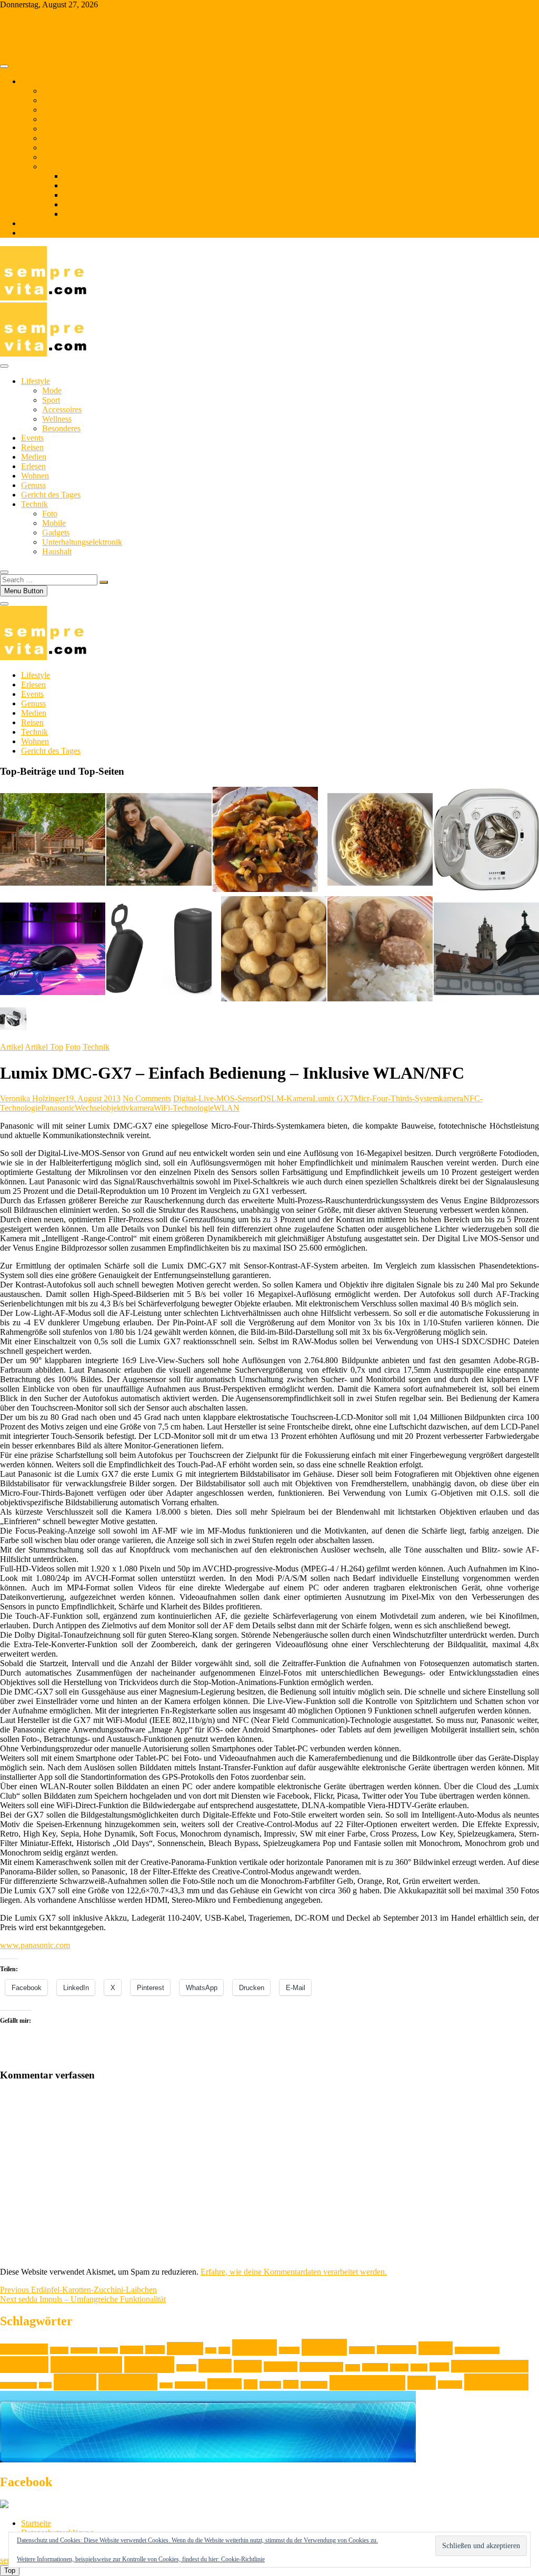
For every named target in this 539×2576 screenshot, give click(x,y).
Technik (56, 166)
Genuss (54, 129)
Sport (51, 400)
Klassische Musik (477, 2350)
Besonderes (61, 428)
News (439, 2367)
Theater (270, 2385)
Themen (35, 81)
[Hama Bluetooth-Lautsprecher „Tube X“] (159, 950)
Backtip (109, 2350)
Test (251, 2384)
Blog (29, 223)
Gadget (289, 2350)
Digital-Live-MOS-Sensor (217, 1098)
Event (155, 2350)
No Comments (147, 1098)
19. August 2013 (93, 1098)
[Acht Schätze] (265, 840)
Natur (419, 2367)
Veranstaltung (367, 2383)
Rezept (75, 2382)
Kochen (24, 2365)
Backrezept (84, 2350)
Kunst (248, 2366)
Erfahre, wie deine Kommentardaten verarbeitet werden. (294, 2272)
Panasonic (58, 1108)
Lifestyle (57, 91)
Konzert (186, 2368)
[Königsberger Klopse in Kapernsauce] (380, 950)
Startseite (36, 2523)
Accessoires (62, 409)
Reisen (53, 110)
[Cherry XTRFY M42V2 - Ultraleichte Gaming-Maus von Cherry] (53, 950)
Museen (375, 2367)
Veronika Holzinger (33, 1098)
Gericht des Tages (72, 138)
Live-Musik (321, 2367)
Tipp (291, 2384)
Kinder (436, 2348)
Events (53, 100)
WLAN (227, 1108)
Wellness (57, 419)
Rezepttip (128, 2382)
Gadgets (77, 195)
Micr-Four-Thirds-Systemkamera (408, 1098)
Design (132, 2350)
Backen (59, 2350)
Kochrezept (86, 2365)
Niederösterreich (490, 2366)
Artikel (12, 1047)
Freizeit (254, 2347)
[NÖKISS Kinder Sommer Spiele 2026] (486, 950)
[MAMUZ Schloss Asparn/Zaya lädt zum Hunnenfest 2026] (53, 840)
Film (211, 2350)
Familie (185, 2349)
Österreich (496, 2382)
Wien (422, 2383)
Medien (55, 148)
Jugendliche (397, 2350)
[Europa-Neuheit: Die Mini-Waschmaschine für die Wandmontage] (486, 840)
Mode (52, 391)
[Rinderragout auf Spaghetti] (380, 840)
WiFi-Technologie (184, 1108)
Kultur (215, 2366)
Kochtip (149, 2365)
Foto (71, 176)
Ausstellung (24, 2349)
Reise (45, 2385)
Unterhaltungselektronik (103, 204)
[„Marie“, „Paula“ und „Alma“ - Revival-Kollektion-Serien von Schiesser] (159, 840)
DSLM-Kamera (286, 1098)
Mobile (75, 185)
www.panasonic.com (35, 1945)
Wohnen (56, 119)
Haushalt (78, 214)
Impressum (39, 233)
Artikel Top (44, 1047)
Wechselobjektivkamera (114, 1108)
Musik (399, 2367)
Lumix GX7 (333, 1098)
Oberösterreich (18, 2385)
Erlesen (54, 157)
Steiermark (190, 2385)
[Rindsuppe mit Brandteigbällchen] (274, 950)
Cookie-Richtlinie (243, 2559)
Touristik (314, 2385)
